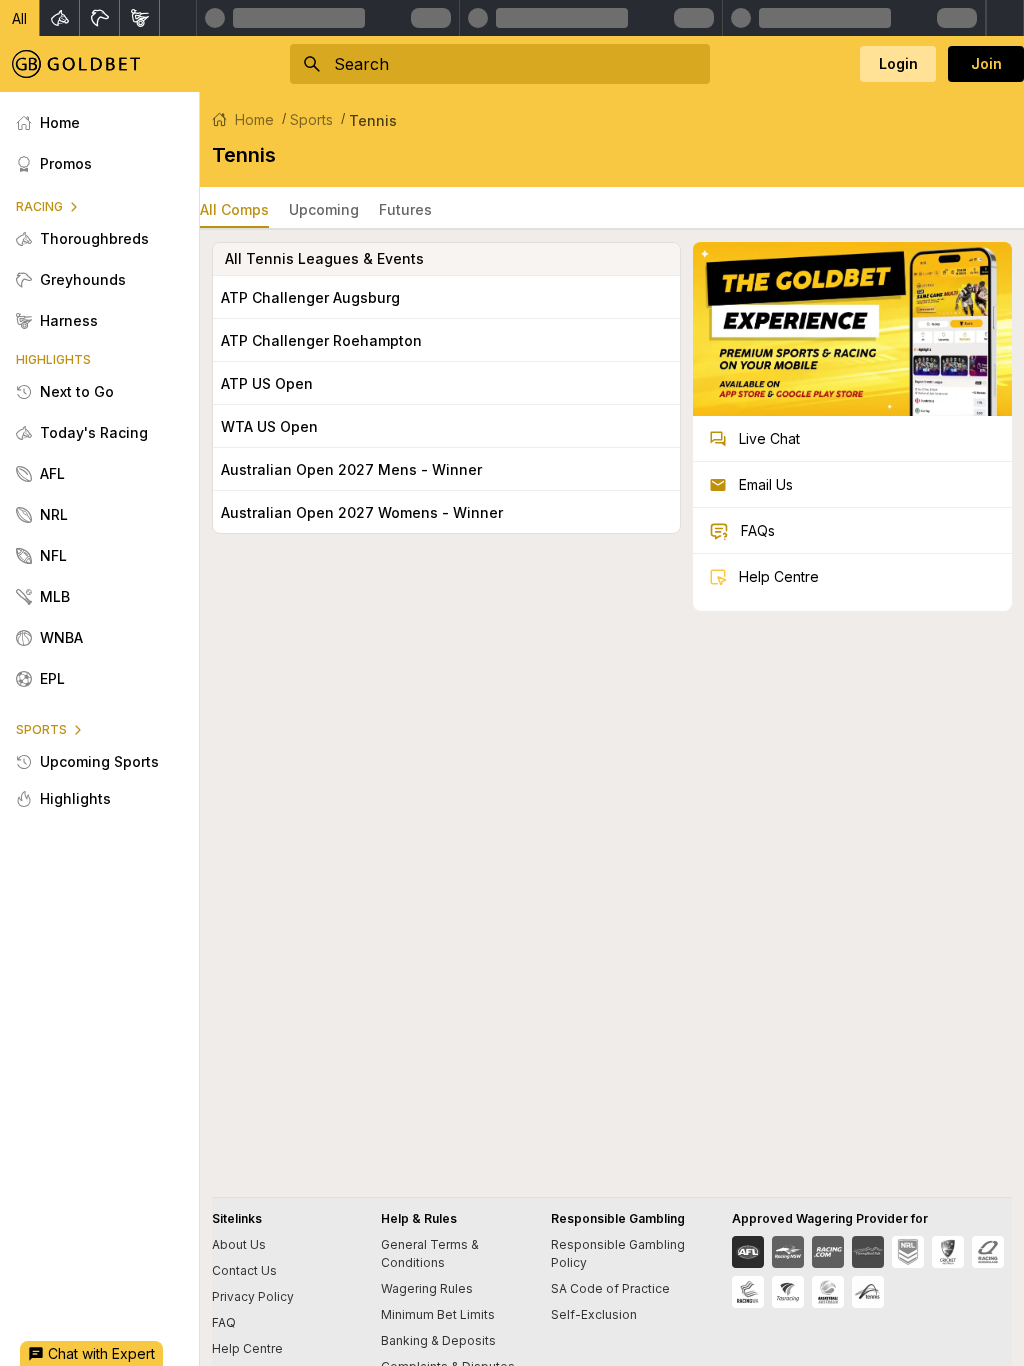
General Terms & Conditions (430, 1253)
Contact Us (244, 1270)
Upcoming (324, 209)
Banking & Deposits (438, 1340)
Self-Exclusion (594, 1314)
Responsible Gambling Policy (618, 1253)
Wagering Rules (427, 1288)
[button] (20, 18)
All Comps (234, 209)
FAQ (224, 1322)
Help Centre (247, 1348)
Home (254, 119)
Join (986, 63)
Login (898, 63)
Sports (311, 119)
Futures (405, 209)
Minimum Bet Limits (438, 1314)
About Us (239, 1244)
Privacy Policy (253, 1296)
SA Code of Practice (610, 1288)
